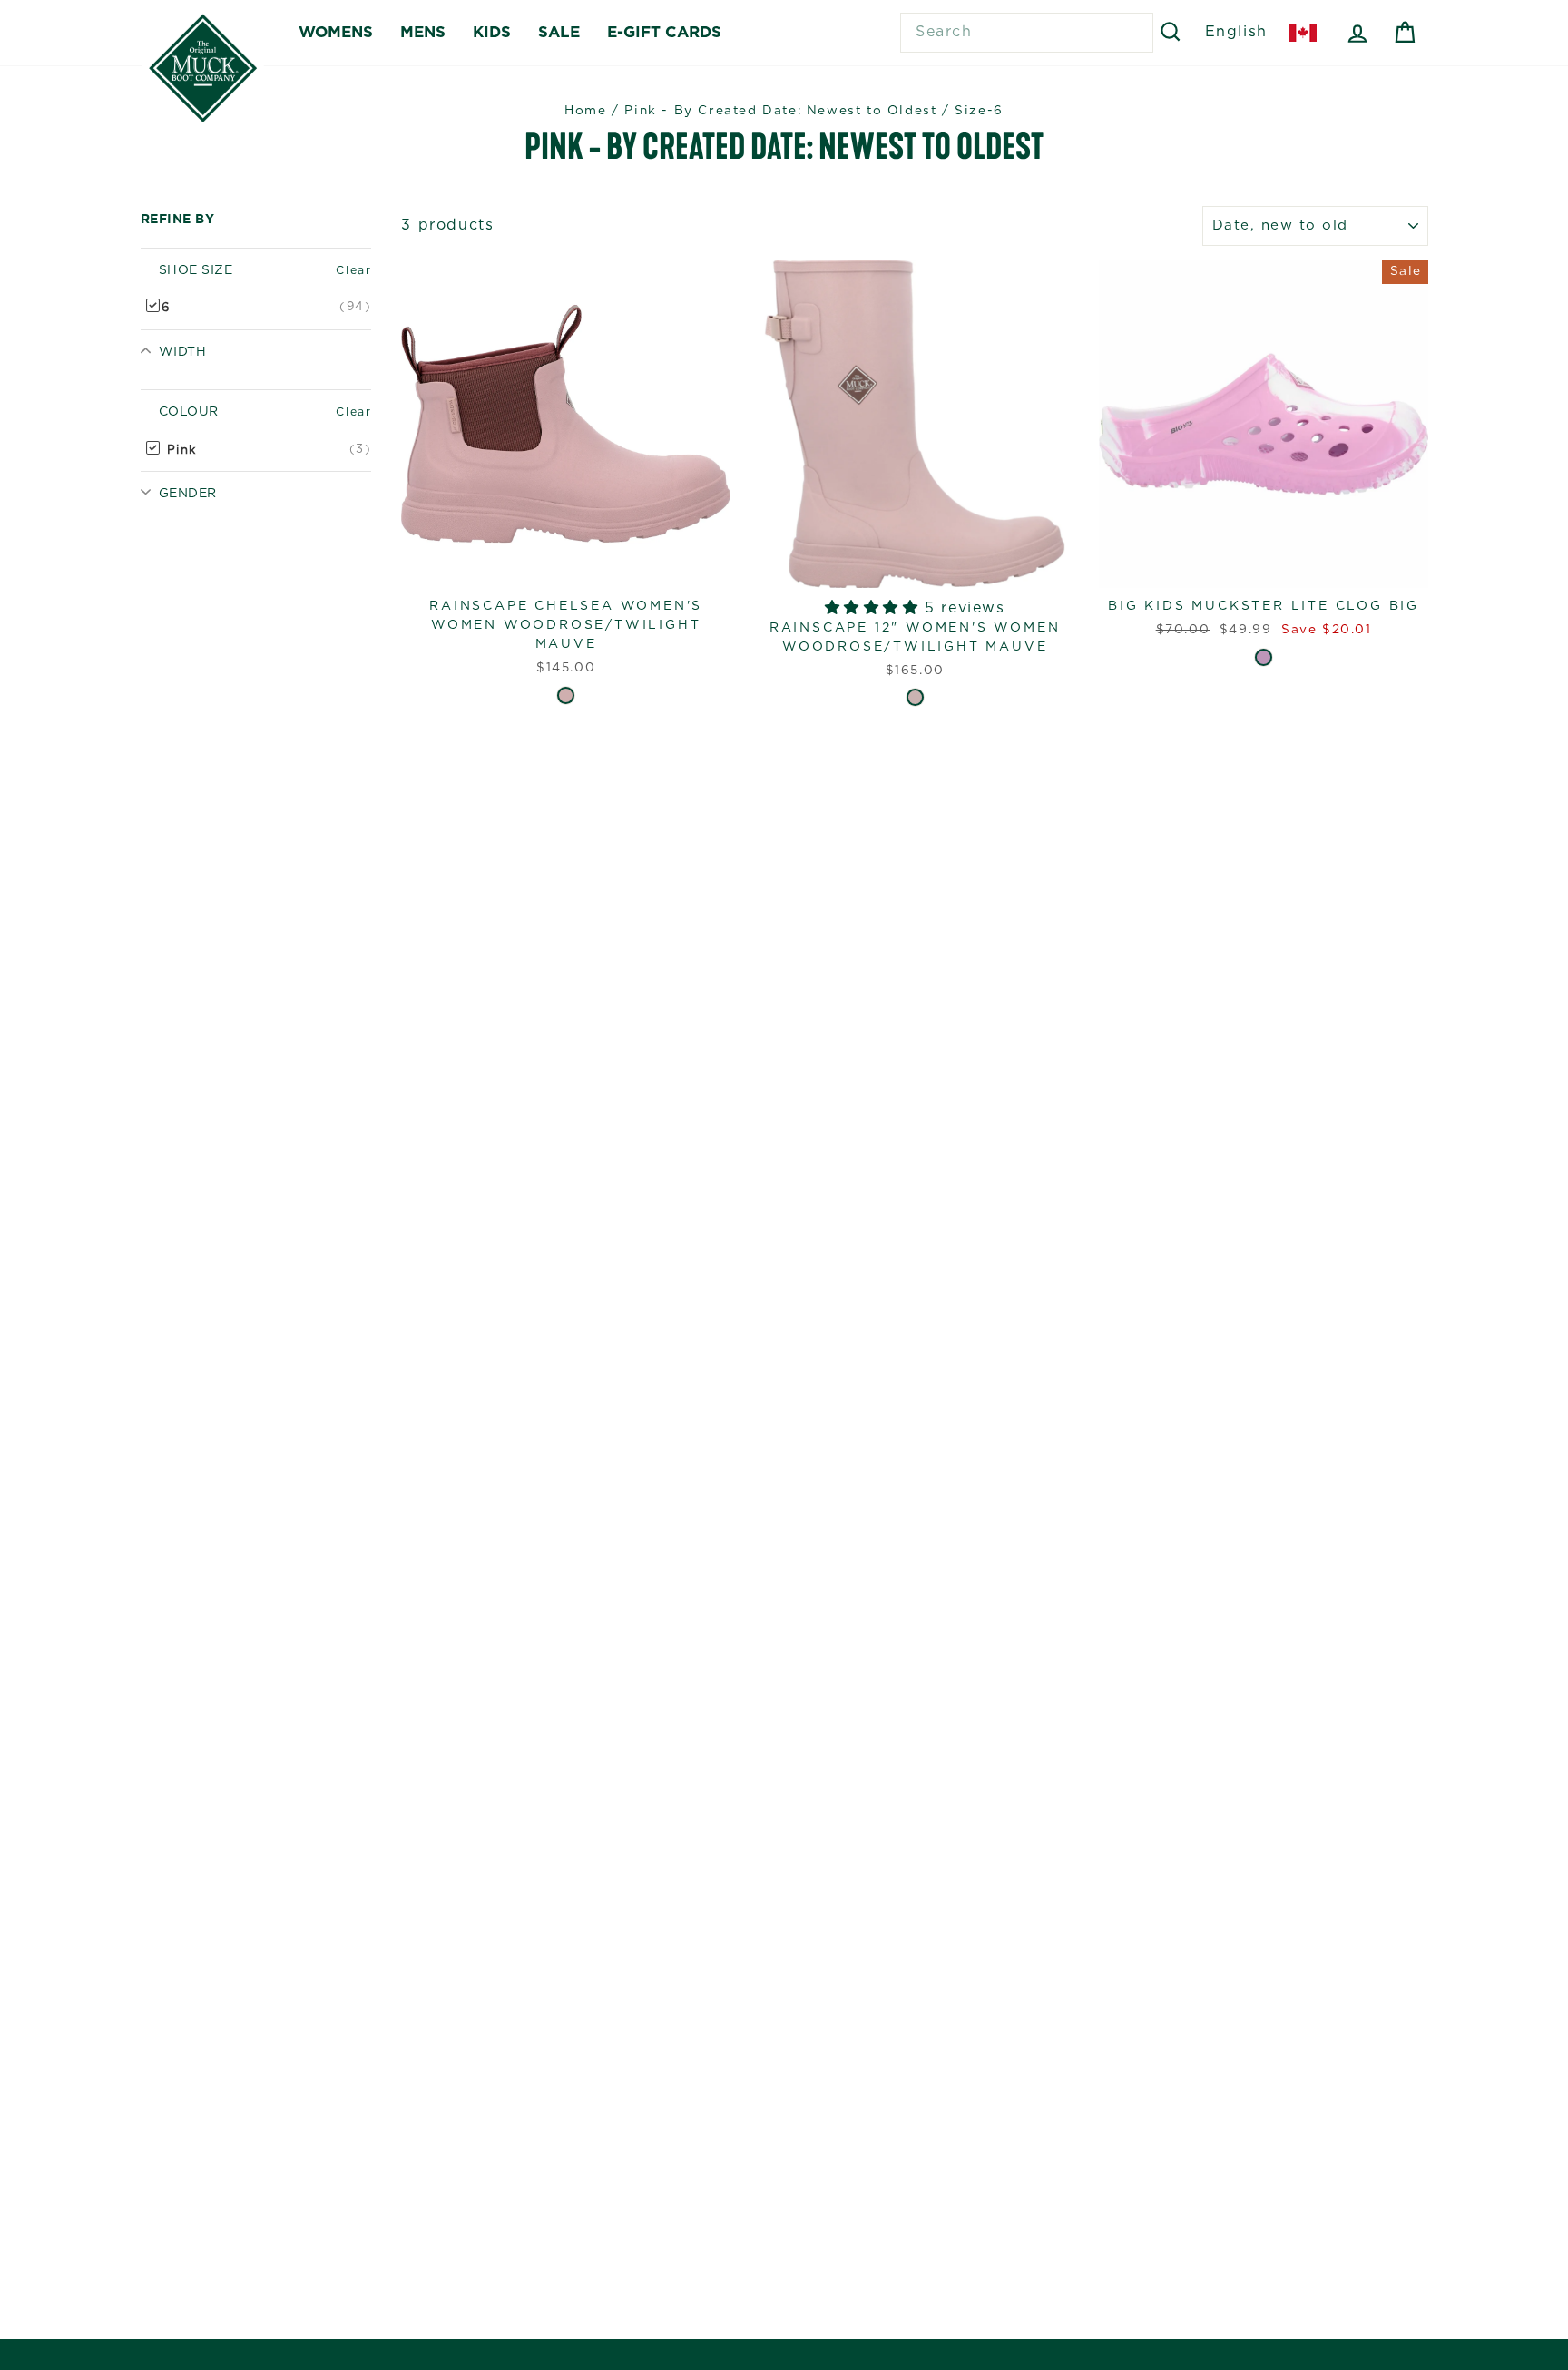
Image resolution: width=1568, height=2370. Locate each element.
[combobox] (1027, 33)
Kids (492, 32)
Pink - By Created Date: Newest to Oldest (780, 111)
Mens (423, 32)
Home (585, 111)
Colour (189, 412)
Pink (179, 450)
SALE (559, 32)
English (1236, 32)
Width (182, 352)
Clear (353, 270)
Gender (188, 494)
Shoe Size (196, 270)
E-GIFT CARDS (664, 32)
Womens (336, 32)
